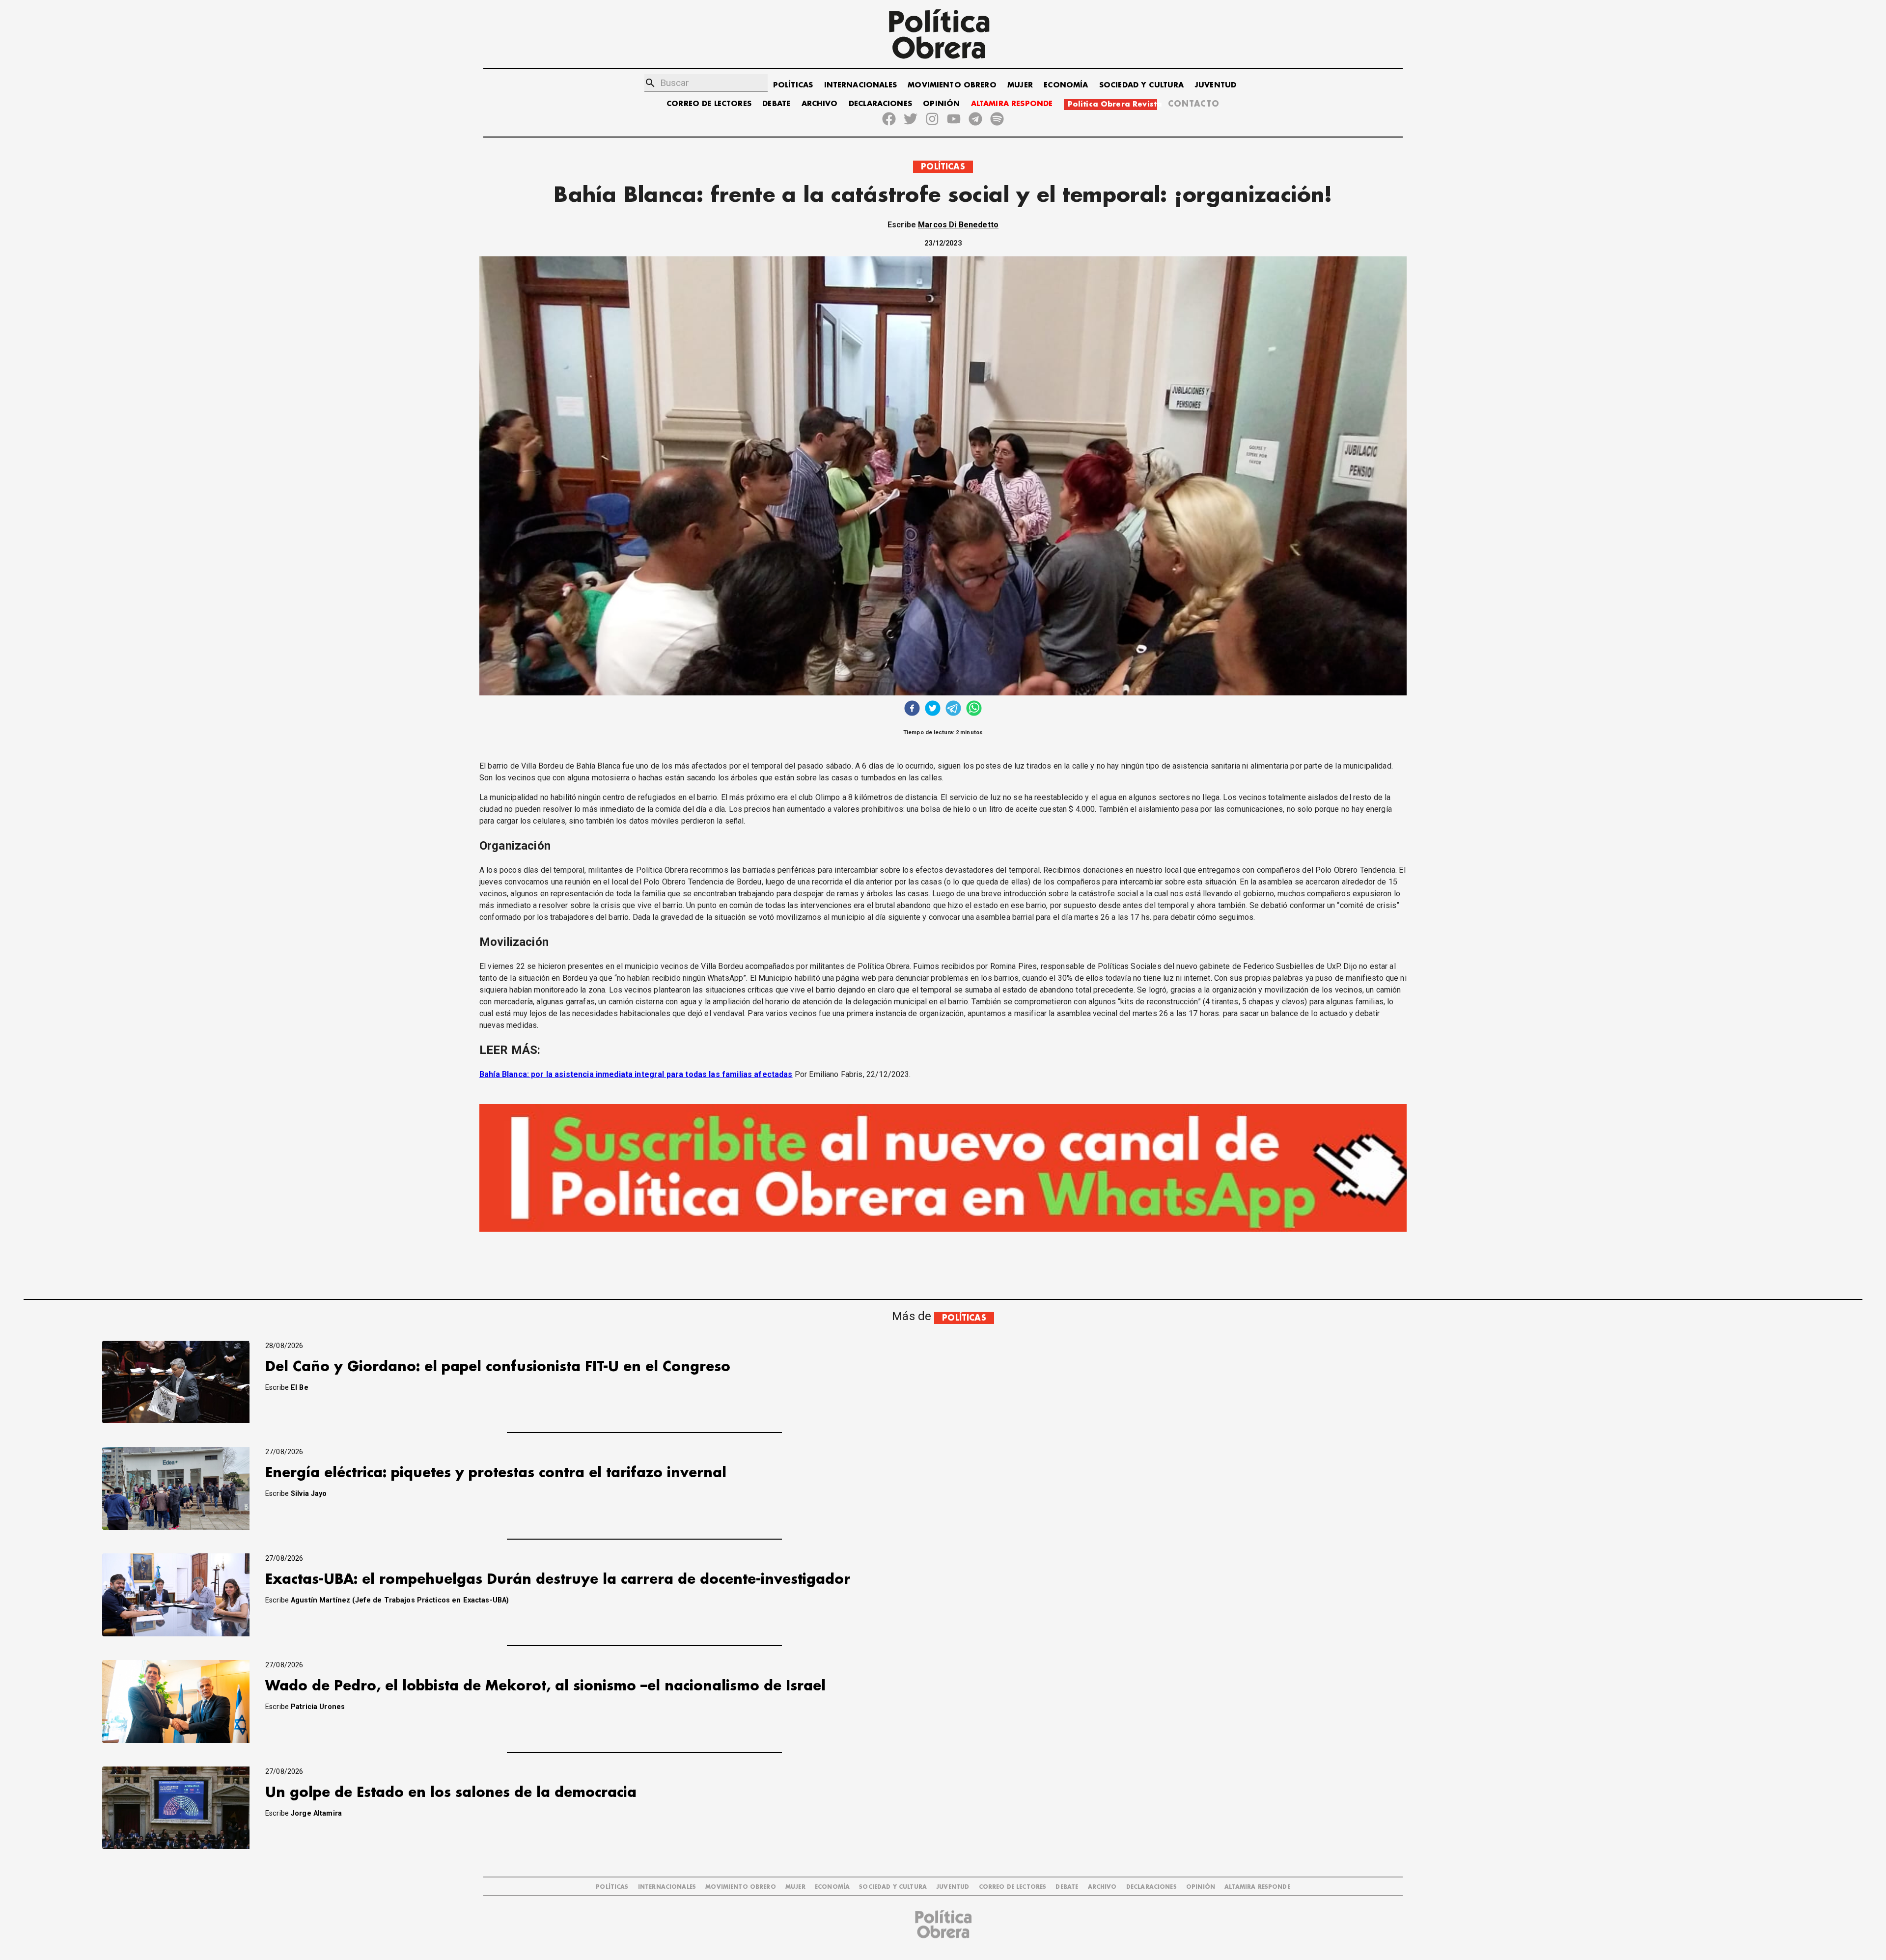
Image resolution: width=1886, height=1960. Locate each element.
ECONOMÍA (1066, 85)
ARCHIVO (820, 104)
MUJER (1020, 85)
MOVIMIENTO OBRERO (952, 85)
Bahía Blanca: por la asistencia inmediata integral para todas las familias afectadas (636, 1074)
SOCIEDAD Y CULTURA (1142, 85)
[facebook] (912, 709)
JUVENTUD (1216, 85)
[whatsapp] (974, 709)
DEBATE (776, 104)
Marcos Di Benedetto (958, 225)
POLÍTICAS (793, 85)
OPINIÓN (941, 104)
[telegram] (953, 709)
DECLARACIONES (880, 104)
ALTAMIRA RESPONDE (1012, 104)
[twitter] (933, 709)
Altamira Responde (1257, 1887)
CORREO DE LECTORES (709, 104)
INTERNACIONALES (860, 85)
